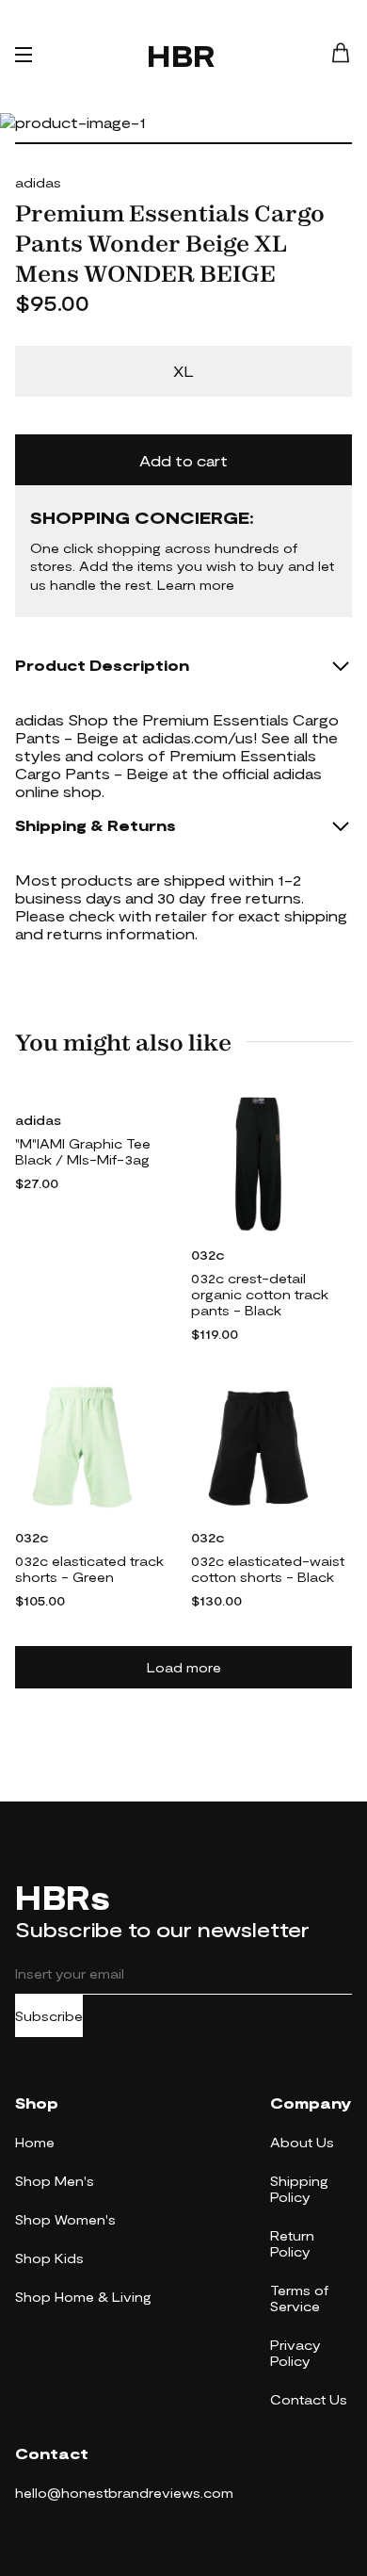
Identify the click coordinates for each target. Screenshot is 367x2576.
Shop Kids (49, 2258)
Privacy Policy (295, 2353)
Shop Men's (55, 2181)
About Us (302, 2142)
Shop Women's (65, 2219)
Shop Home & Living (83, 2297)
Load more (184, 1667)
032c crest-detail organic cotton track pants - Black (260, 1294)
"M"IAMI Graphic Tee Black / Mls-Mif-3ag (83, 1151)
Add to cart (183, 460)
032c (208, 1255)
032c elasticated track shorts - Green (89, 1569)
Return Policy (292, 2243)
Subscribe (49, 2016)
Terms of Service (299, 2298)
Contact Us (309, 2399)
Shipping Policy (299, 2189)
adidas (38, 182)
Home (35, 2142)
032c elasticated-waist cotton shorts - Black (268, 1569)
